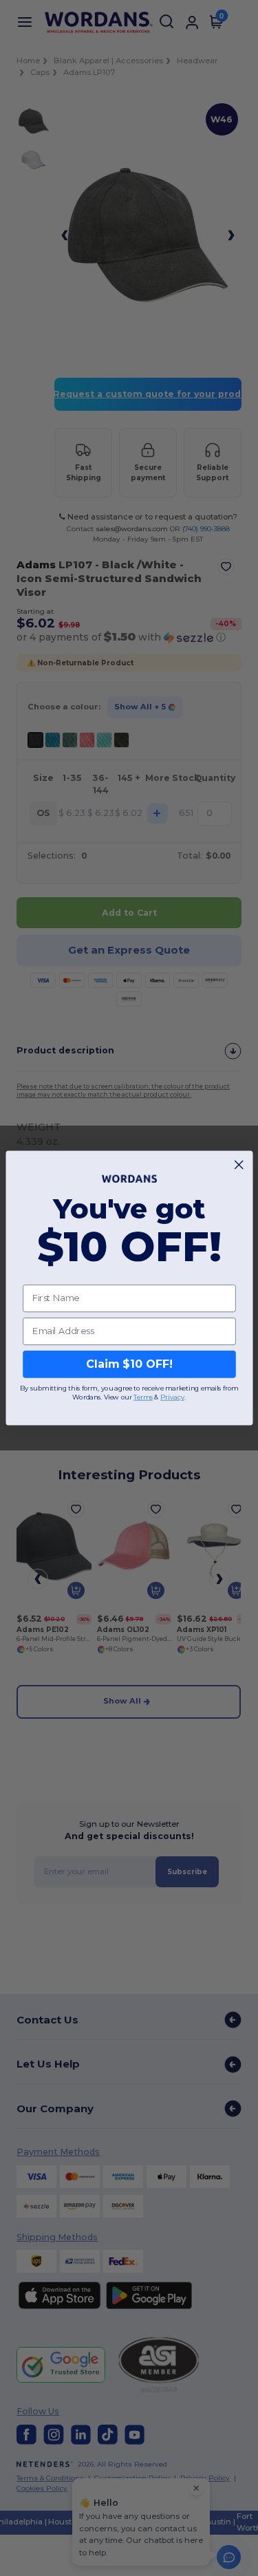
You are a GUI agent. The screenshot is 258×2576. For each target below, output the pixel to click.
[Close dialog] (239, 1165)
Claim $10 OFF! (129, 1364)
